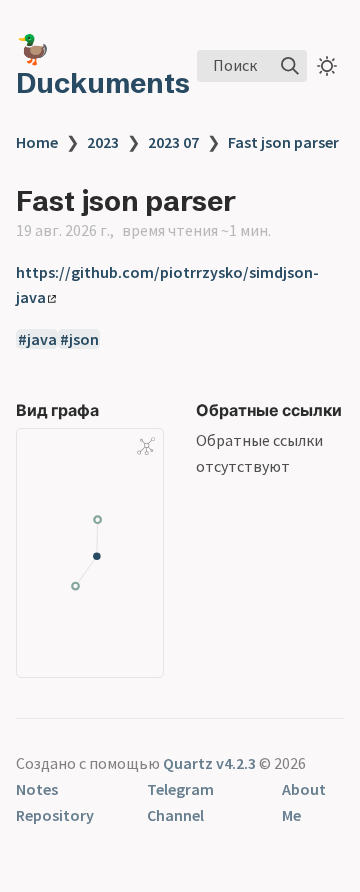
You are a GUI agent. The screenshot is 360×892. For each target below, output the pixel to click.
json (84, 339)
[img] (290, 66)
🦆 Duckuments (103, 66)
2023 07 (173, 142)
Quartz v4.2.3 (209, 763)
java (42, 339)
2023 (103, 142)
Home (37, 142)
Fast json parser (283, 142)
